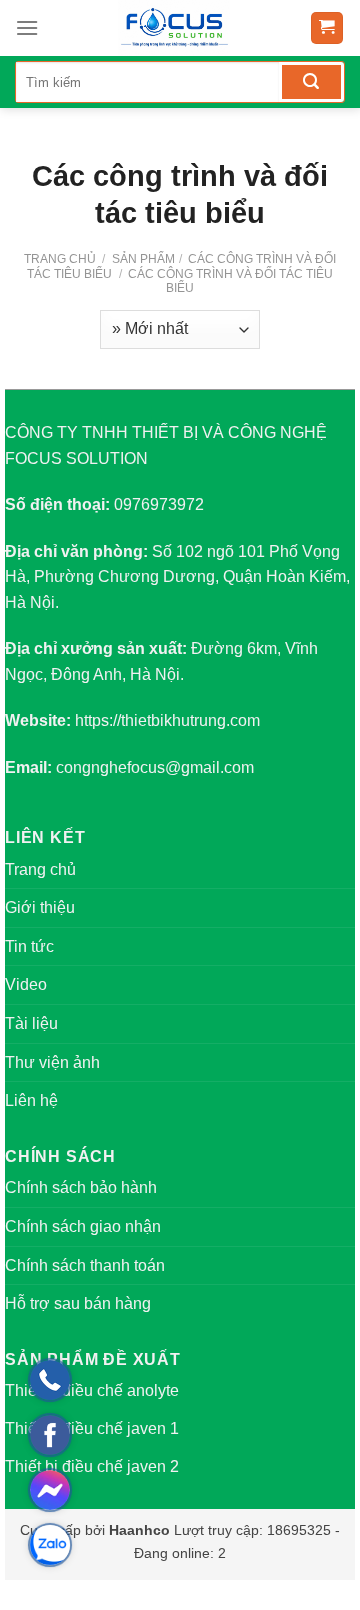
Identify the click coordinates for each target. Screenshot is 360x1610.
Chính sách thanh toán (85, 1265)
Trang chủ (60, 259)
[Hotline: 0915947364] (50, 1380)
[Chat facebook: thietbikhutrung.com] (50, 1490)
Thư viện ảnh (52, 1062)
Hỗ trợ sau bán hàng (78, 1303)
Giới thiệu (40, 907)
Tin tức (29, 946)
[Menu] (27, 27)
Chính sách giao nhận (83, 1226)
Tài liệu (31, 1023)
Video (26, 984)
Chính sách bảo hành (81, 1187)
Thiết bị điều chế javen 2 (92, 1466)
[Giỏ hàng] (327, 28)
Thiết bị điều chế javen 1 (92, 1428)
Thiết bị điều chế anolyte (92, 1390)
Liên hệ (31, 1100)
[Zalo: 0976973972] (50, 1545)
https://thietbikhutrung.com (167, 720)
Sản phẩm (143, 259)
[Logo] (174, 28)
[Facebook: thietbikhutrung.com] (50, 1435)
